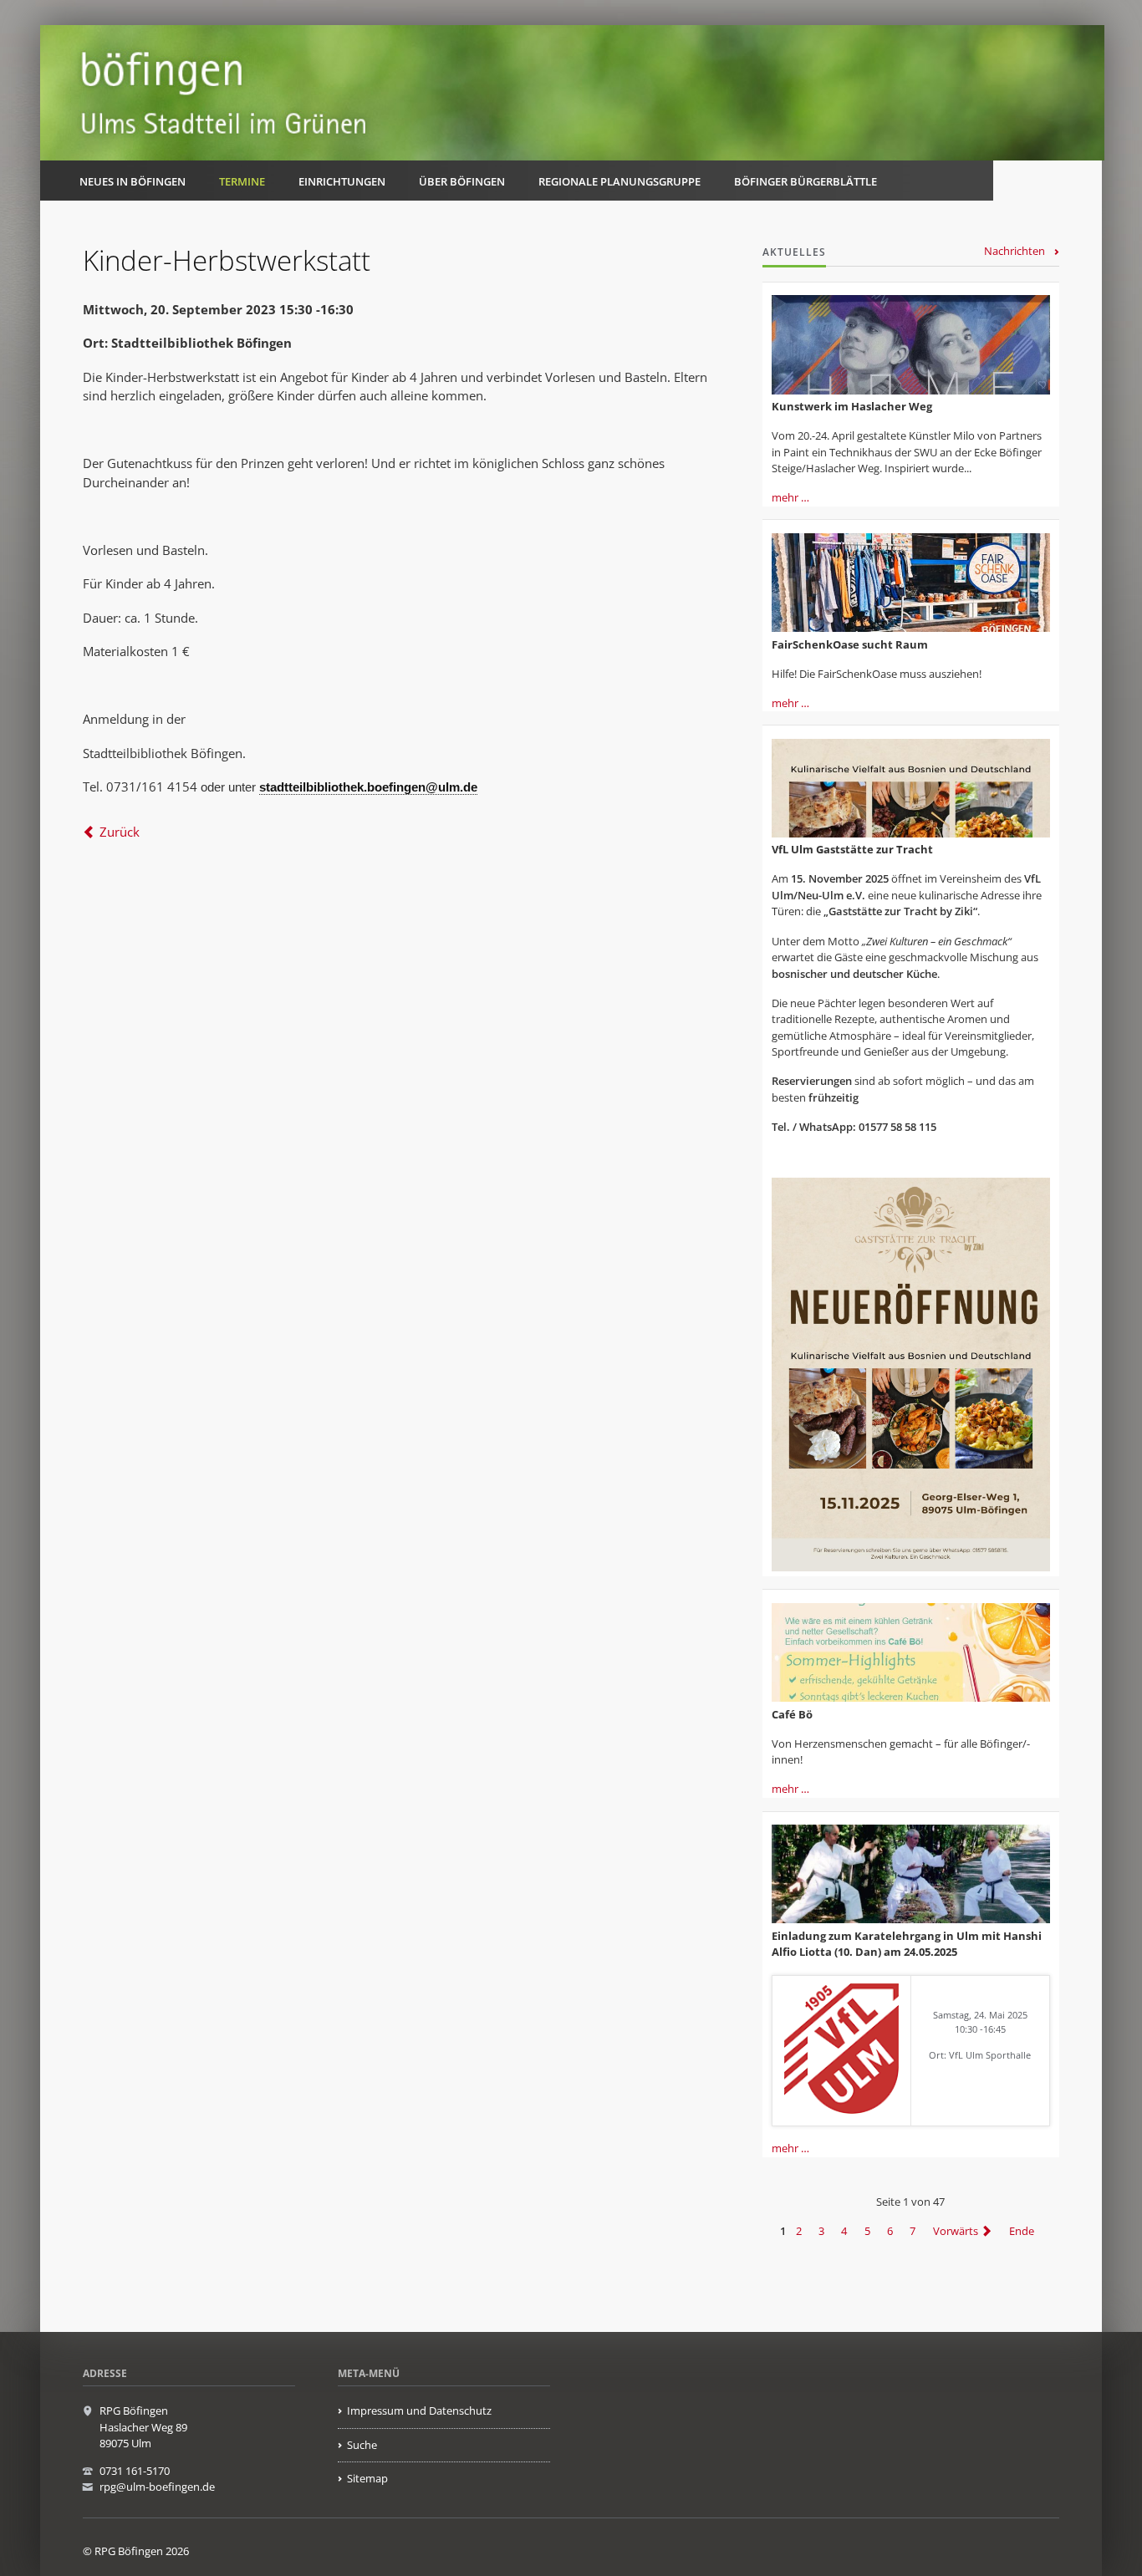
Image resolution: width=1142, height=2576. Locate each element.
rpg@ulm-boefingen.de (157, 2487)
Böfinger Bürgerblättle (806, 181)
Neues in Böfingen (133, 181)
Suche (362, 2445)
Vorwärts (956, 2231)
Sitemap (367, 2478)
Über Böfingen (462, 181)
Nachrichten (1015, 251)
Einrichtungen (342, 181)
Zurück (120, 832)
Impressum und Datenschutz (419, 2411)
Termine (242, 181)
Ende (1022, 2231)
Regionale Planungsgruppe (619, 181)
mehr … (790, 497)
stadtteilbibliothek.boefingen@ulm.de (368, 787)
